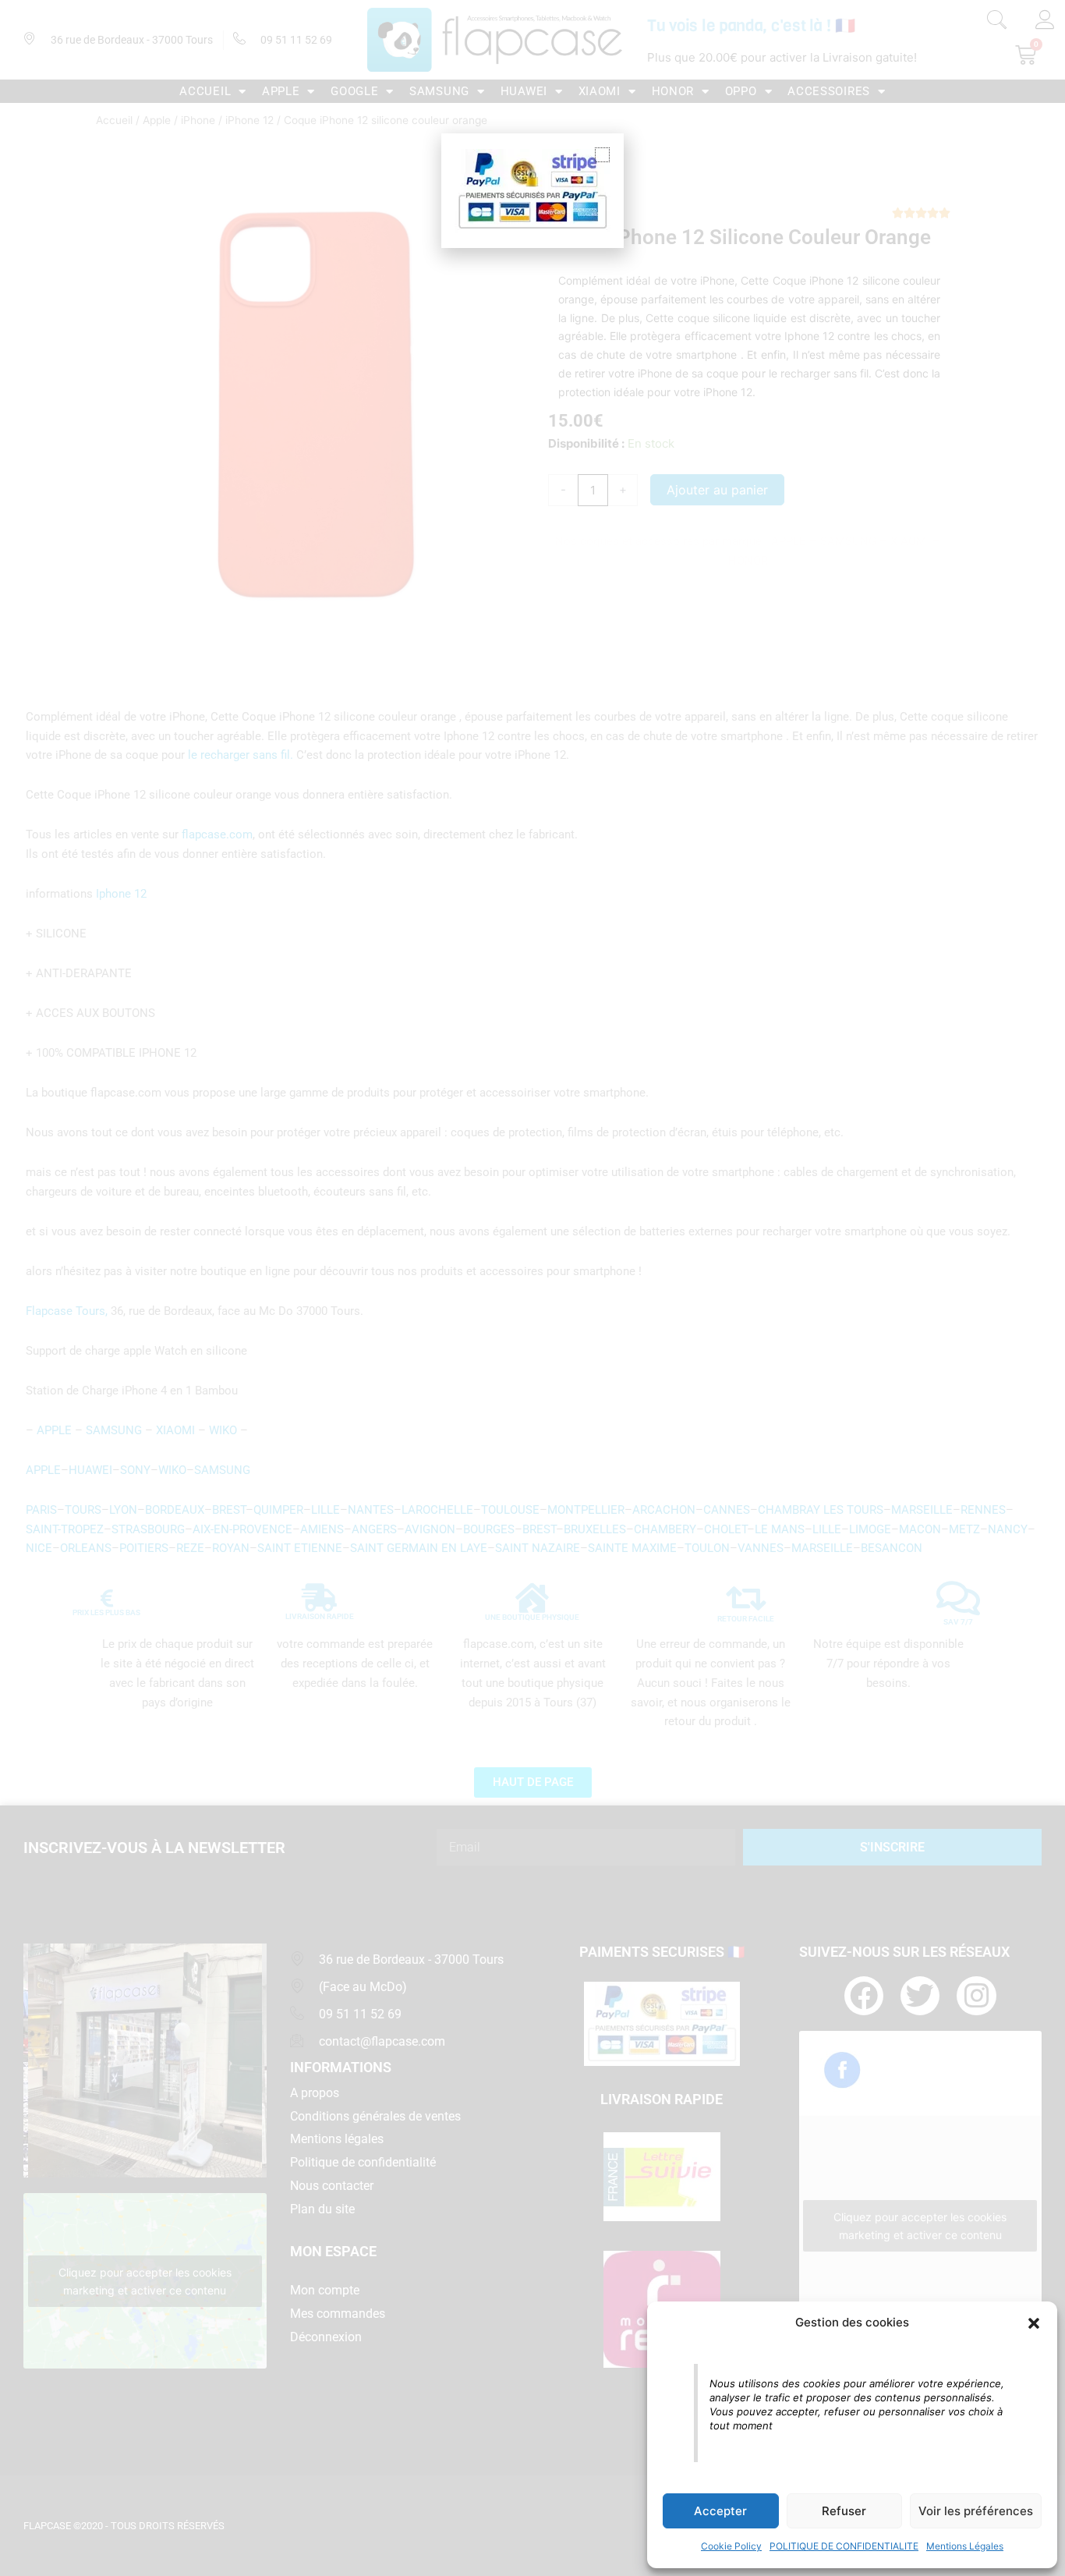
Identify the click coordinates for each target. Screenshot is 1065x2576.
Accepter (720, 2511)
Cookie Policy (731, 2546)
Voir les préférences (976, 2511)
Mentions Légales (965, 2546)
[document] (532, 1288)
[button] (1034, 2323)
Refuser (844, 2511)
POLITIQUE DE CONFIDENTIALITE (844, 2546)
